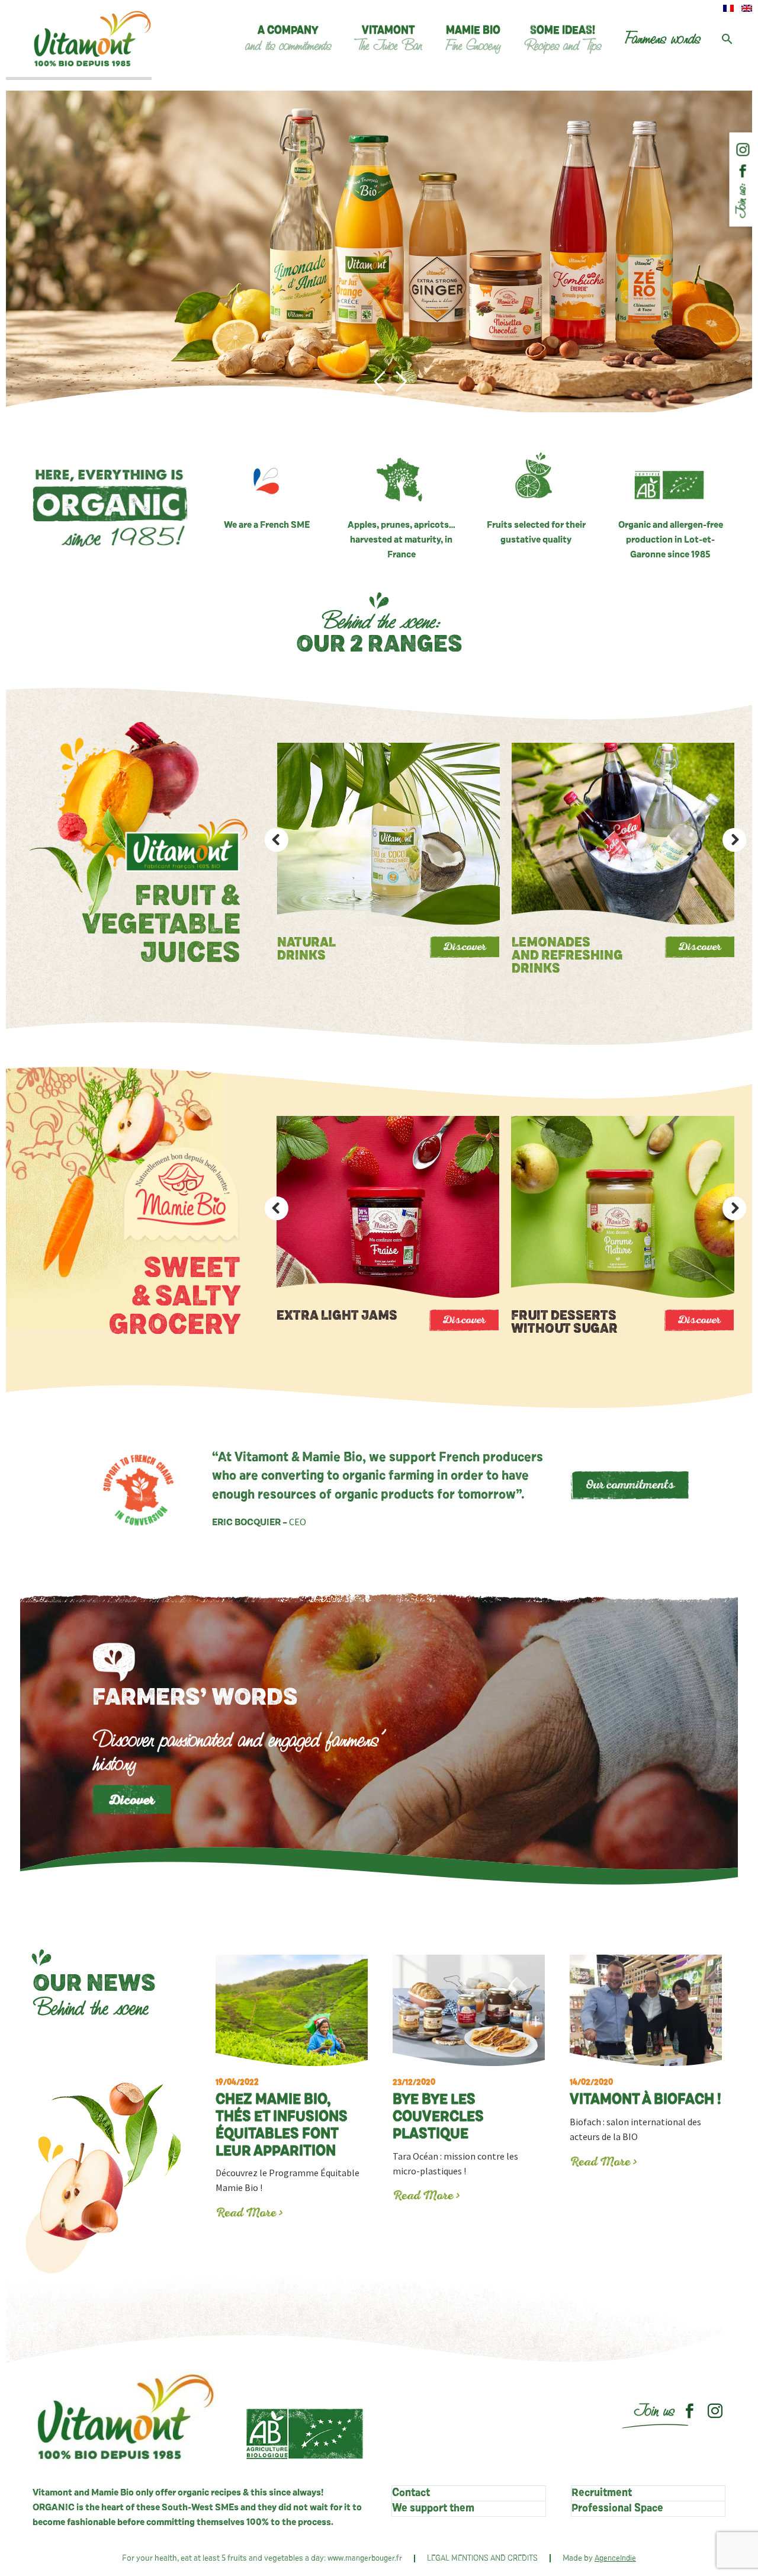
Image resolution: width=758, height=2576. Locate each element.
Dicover (132, 1802)
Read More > (250, 2214)
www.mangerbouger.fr (365, 2559)
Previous (277, 840)
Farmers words (663, 39)
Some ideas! (563, 39)
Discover (464, 948)
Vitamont (388, 39)
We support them (433, 2508)
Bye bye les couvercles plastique (438, 2110)
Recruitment (602, 2493)
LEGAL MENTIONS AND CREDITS (482, 2559)
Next (734, 840)
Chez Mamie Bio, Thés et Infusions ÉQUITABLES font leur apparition (282, 2118)
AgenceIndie (615, 2559)
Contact (411, 2493)
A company (288, 39)
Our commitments (630, 1486)
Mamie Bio (473, 39)
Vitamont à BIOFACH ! (645, 2093)
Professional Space (617, 2508)
